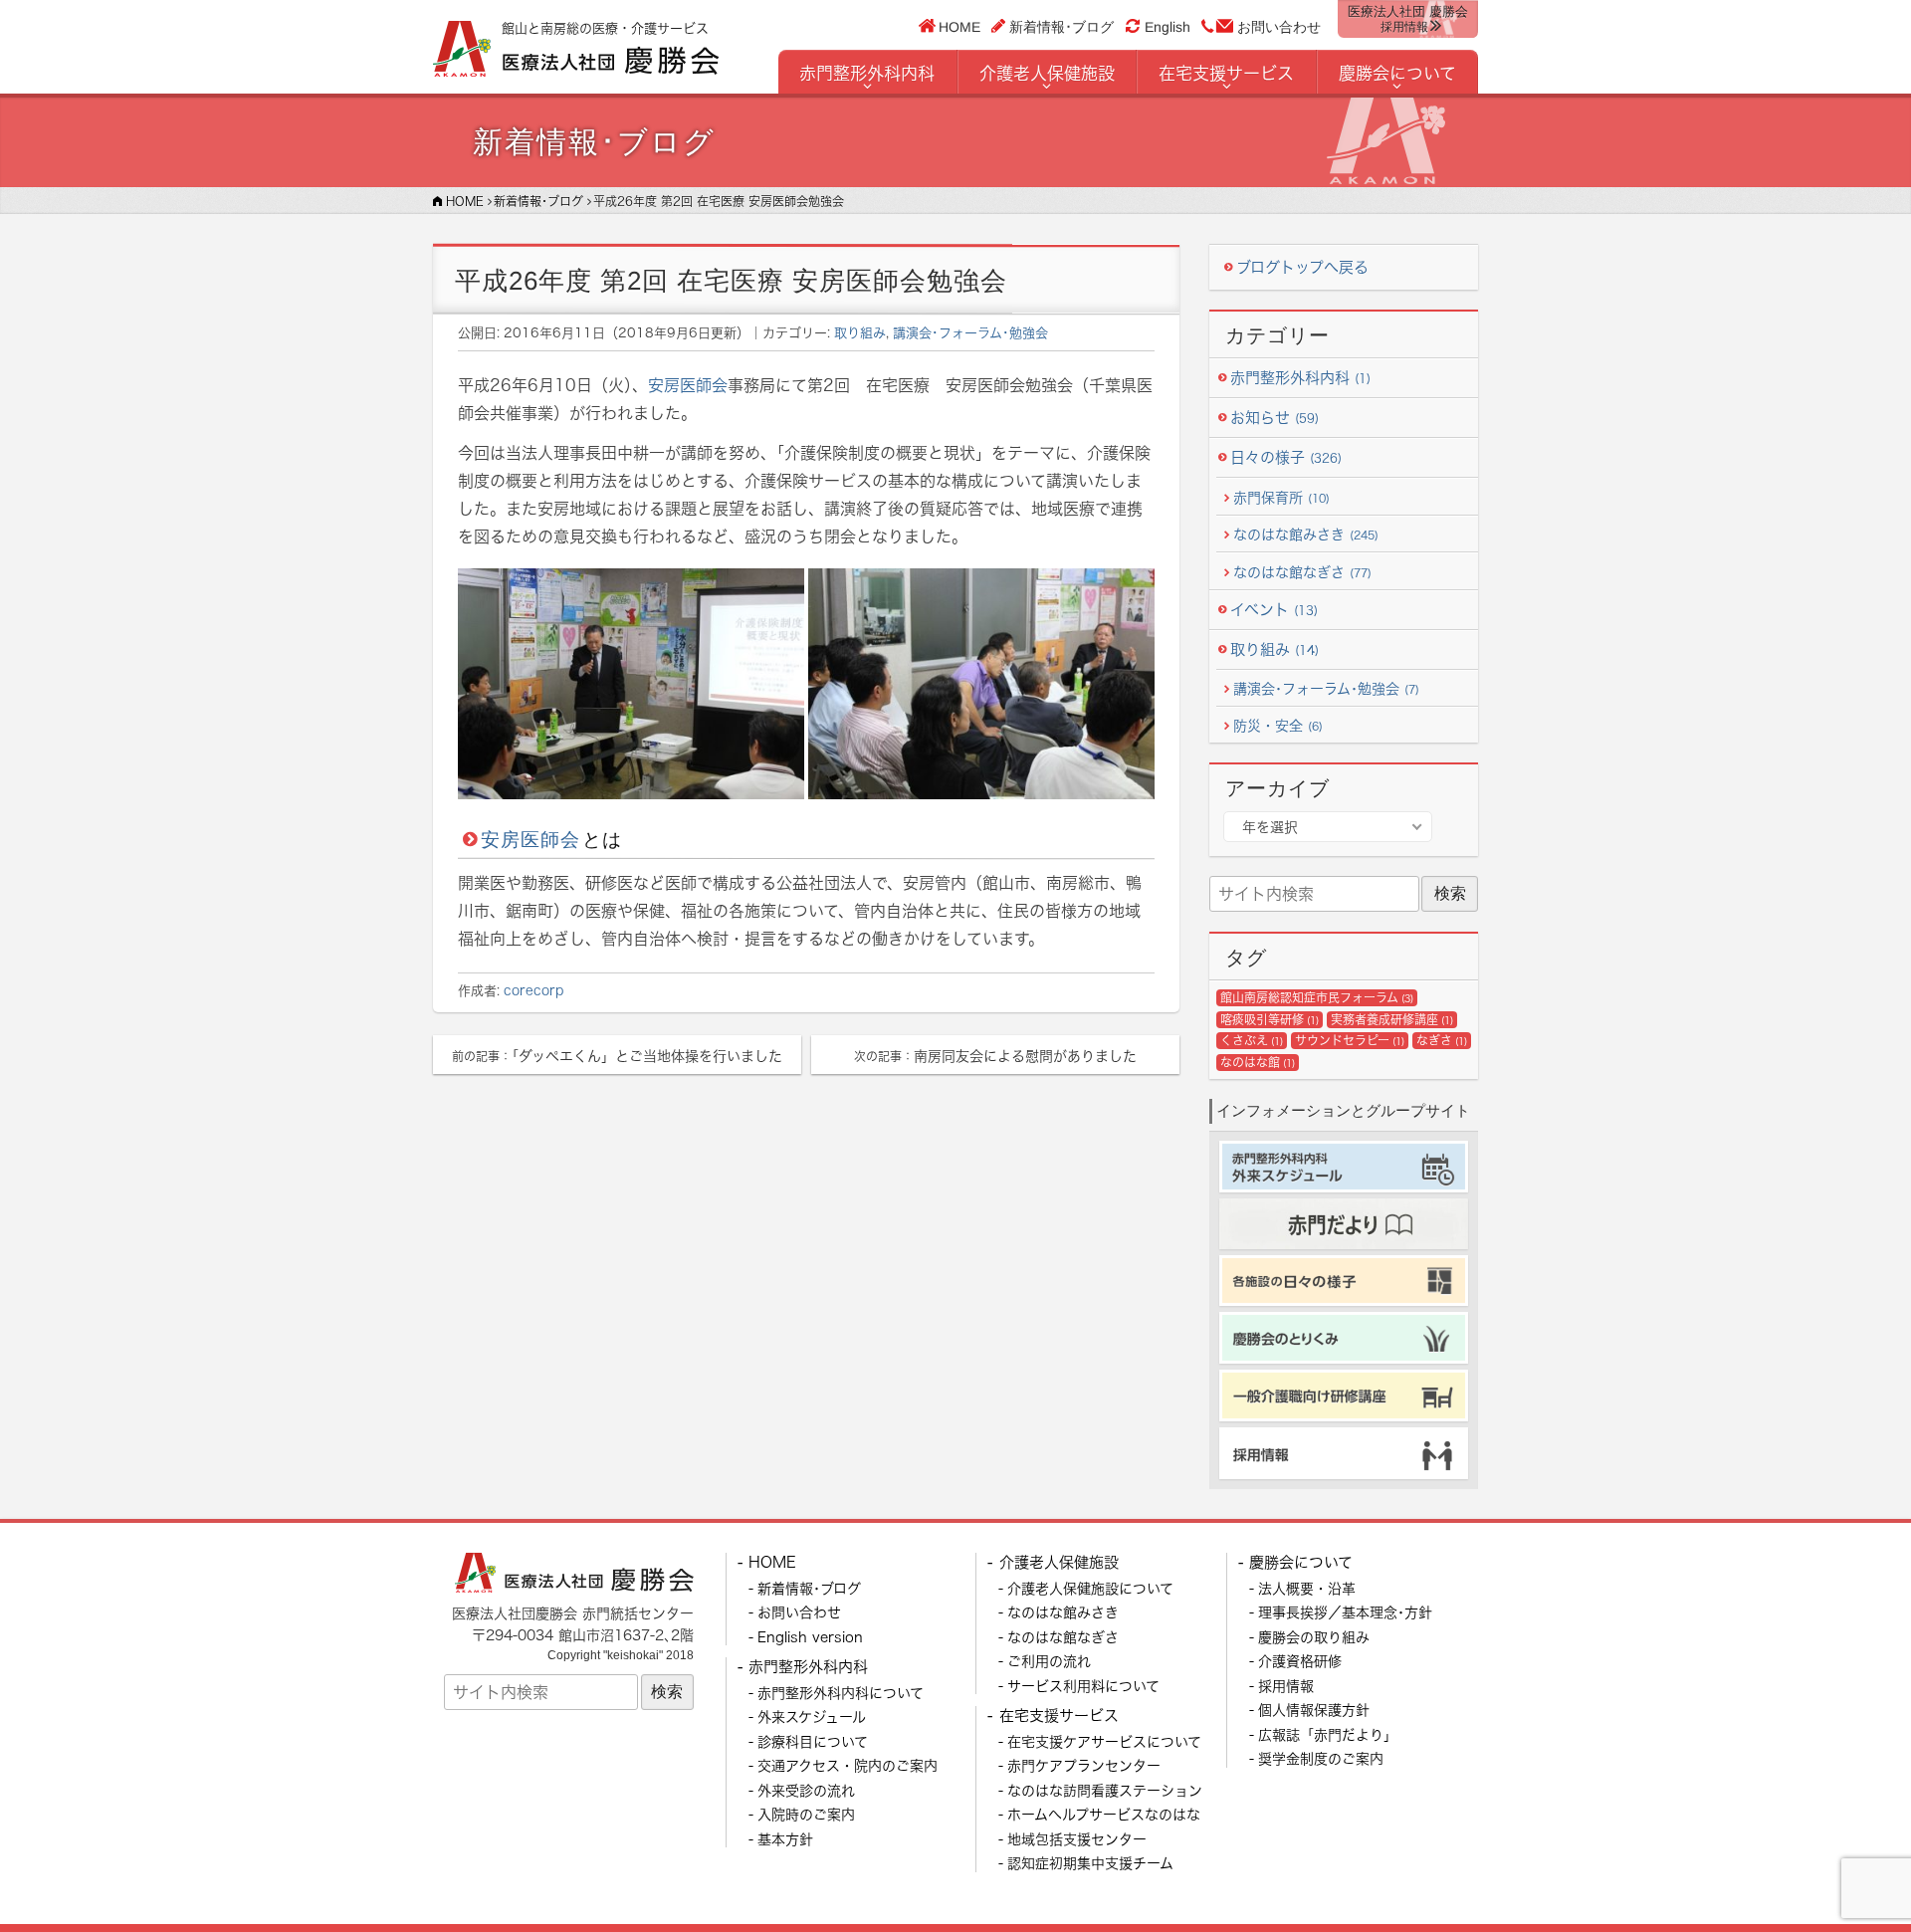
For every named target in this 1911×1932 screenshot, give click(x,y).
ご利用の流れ (1049, 1661)
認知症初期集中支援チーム (1090, 1863)
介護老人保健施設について (1090, 1588)
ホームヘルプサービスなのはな (1104, 1814)
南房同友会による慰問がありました (995, 1056)
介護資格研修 (1300, 1661)
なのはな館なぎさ (1302, 572)
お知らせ (1274, 418)
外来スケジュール (812, 1717)
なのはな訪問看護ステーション (1105, 1790)
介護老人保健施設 (1047, 73)
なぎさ (1442, 1041)
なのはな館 (1258, 1063)
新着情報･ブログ (1062, 26)
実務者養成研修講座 (1392, 1020)
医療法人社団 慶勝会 (1408, 19)
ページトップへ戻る (1848, 1869)
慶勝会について (1397, 73)
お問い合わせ (1279, 27)
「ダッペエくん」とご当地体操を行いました (617, 1056)
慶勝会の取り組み (1314, 1637)
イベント (1274, 610)
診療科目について (813, 1741)
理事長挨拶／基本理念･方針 (1345, 1612)
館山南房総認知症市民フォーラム (1317, 998)
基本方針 (785, 1839)
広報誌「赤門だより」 (1328, 1734)
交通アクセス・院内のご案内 (848, 1765)
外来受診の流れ (806, 1790)
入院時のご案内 (806, 1814)
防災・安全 (1278, 725)
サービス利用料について (1083, 1686)
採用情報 (1286, 1686)
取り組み (860, 332)
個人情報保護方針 (1314, 1710)
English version (810, 1637)
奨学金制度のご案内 (1321, 1758)
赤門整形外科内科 (867, 73)
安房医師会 (688, 385)
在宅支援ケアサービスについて (1104, 1741)
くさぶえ (1252, 1041)
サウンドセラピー (1350, 1041)
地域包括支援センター (1077, 1839)
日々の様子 (1286, 457)
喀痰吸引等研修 (1270, 1020)
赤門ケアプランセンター (1084, 1765)
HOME (960, 26)
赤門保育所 (1281, 497)
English (1168, 27)
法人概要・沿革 (1307, 1588)
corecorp (533, 990)
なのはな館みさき (1306, 534)
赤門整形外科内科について (841, 1693)
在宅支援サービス (1226, 73)
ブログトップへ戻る (1302, 267)
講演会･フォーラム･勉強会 (970, 332)
